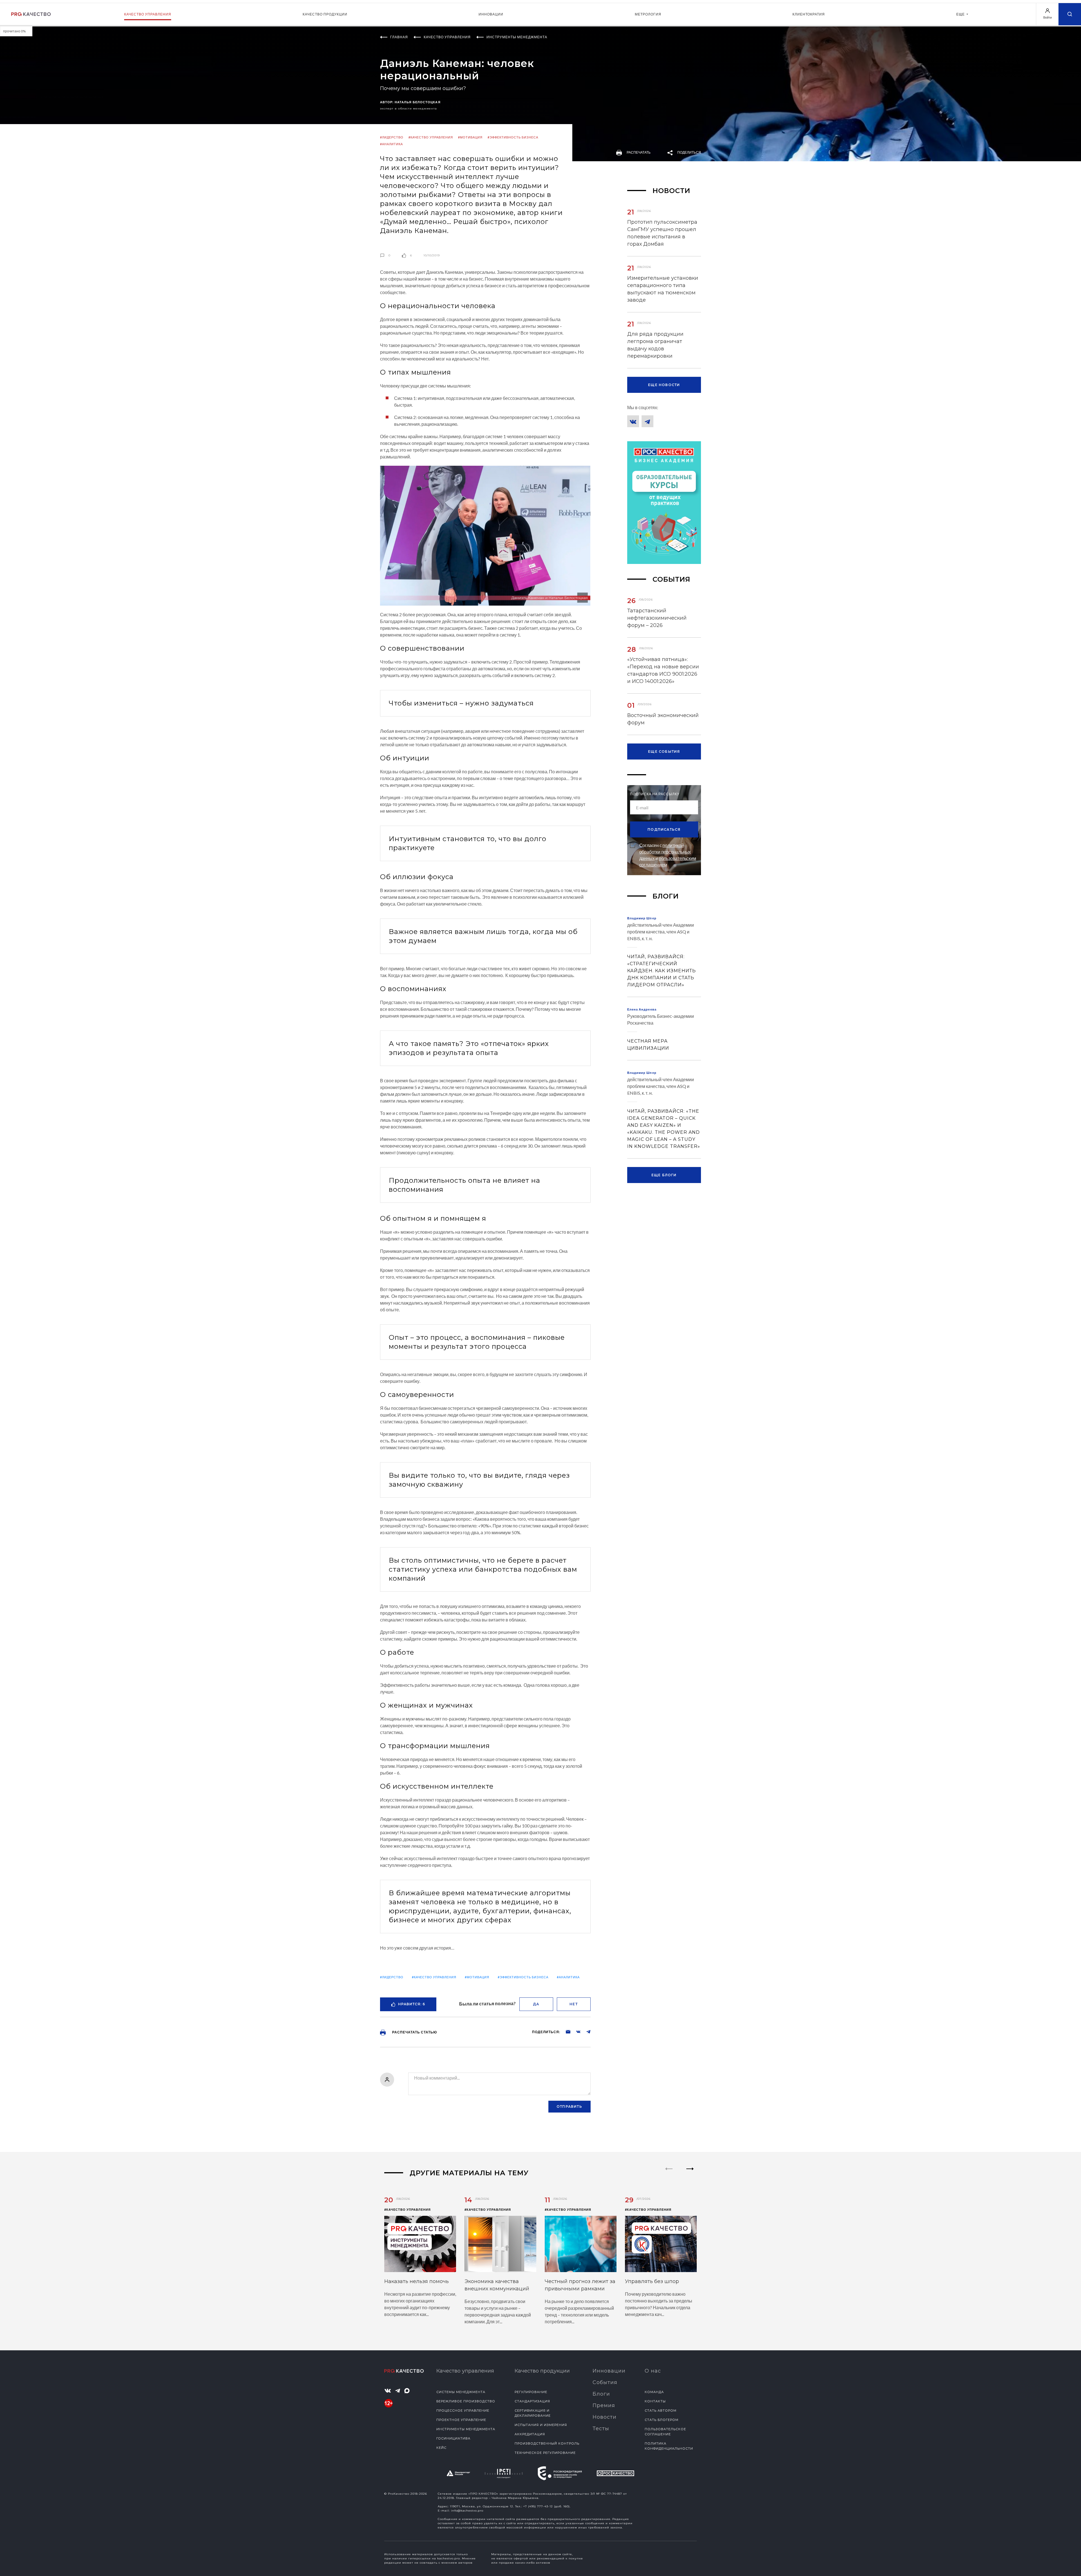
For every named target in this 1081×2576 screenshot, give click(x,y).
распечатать (638, 152)
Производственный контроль (547, 2443)
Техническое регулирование (545, 2453)
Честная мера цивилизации (648, 1045)
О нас (653, 2371)
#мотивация (470, 137)
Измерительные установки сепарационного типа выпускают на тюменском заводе (663, 289)
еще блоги (664, 1175)
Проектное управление (461, 2420)
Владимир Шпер (642, 918)
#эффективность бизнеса (513, 137)
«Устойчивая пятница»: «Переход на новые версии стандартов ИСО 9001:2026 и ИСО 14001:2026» (663, 670)
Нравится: (412, 2004)
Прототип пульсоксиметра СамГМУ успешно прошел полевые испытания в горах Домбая (662, 233)
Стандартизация (532, 2401)
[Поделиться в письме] (565, 2031)
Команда (654, 2392)
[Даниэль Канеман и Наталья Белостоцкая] (485, 535)
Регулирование (531, 2392)
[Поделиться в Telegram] (586, 2031)
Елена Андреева (642, 1009)
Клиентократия (809, 14)
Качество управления (148, 14)
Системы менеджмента (461, 2392)
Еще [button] (961, 14)
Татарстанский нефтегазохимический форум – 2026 (657, 618)
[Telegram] (647, 421)
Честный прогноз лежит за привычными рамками (580, 2285)
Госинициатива (453, 2438)
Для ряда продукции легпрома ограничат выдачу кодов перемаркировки (655, 345)
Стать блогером (662, 2420)
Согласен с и (668, 855)
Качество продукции (325, 14)
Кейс (441, 2448)
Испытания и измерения (541, 2425)
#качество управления (431, 137)
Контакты (655, 2401)
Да (536, 2004)
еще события (664, 751)
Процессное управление (463, 2411)
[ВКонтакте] (633, 421)
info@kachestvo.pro (467, 2511)
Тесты (601, 2429)
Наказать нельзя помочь (416, 2281)
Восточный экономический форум (663, 719)
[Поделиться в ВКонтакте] (575, 2031)
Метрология (648, 14)
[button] (690, 2174)
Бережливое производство (466, 2401)
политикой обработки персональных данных (665, 852)
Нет (574, 2004)
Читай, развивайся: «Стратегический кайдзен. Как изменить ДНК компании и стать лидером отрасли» (662, 971)
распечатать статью (414, 2032)
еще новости (664, 385)
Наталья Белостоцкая (418, 102)
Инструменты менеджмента (466, 2429)
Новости (605, 2417)
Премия (604, 2405)
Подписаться (664, 829)
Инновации (491, 14)
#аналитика (391, 144)
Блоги (601, 2394)
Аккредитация (530, 2434)
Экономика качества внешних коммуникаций (497, 2285)
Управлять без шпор (652, 2281)
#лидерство (392, 137)
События (605, 2382)
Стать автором (661, 2411)
